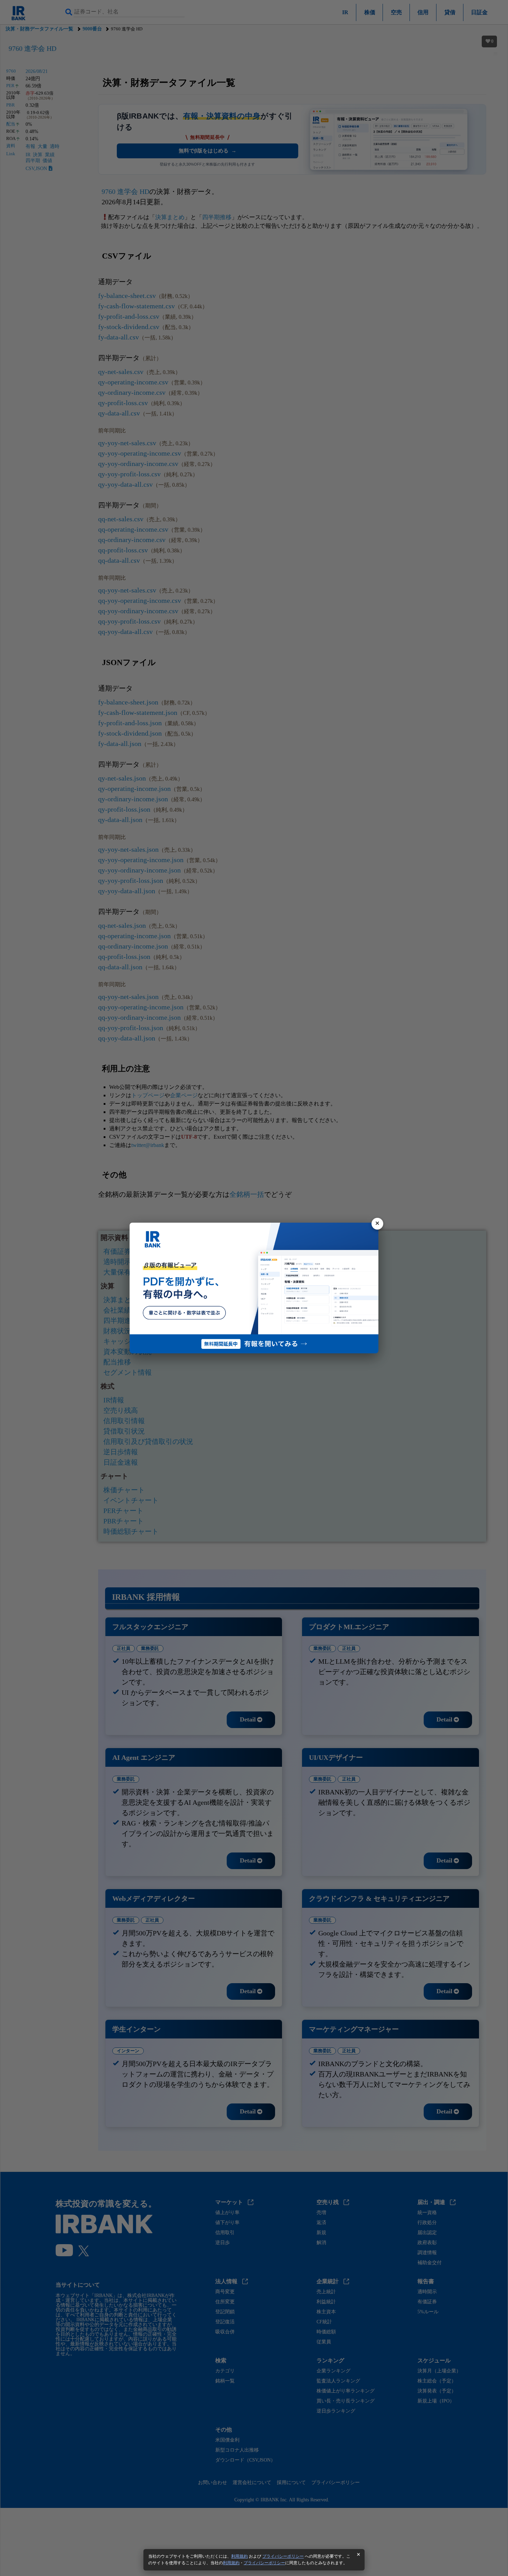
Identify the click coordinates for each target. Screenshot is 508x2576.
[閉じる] (377, 1224)
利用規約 (239, 2556)
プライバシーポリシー (283, 2556)
